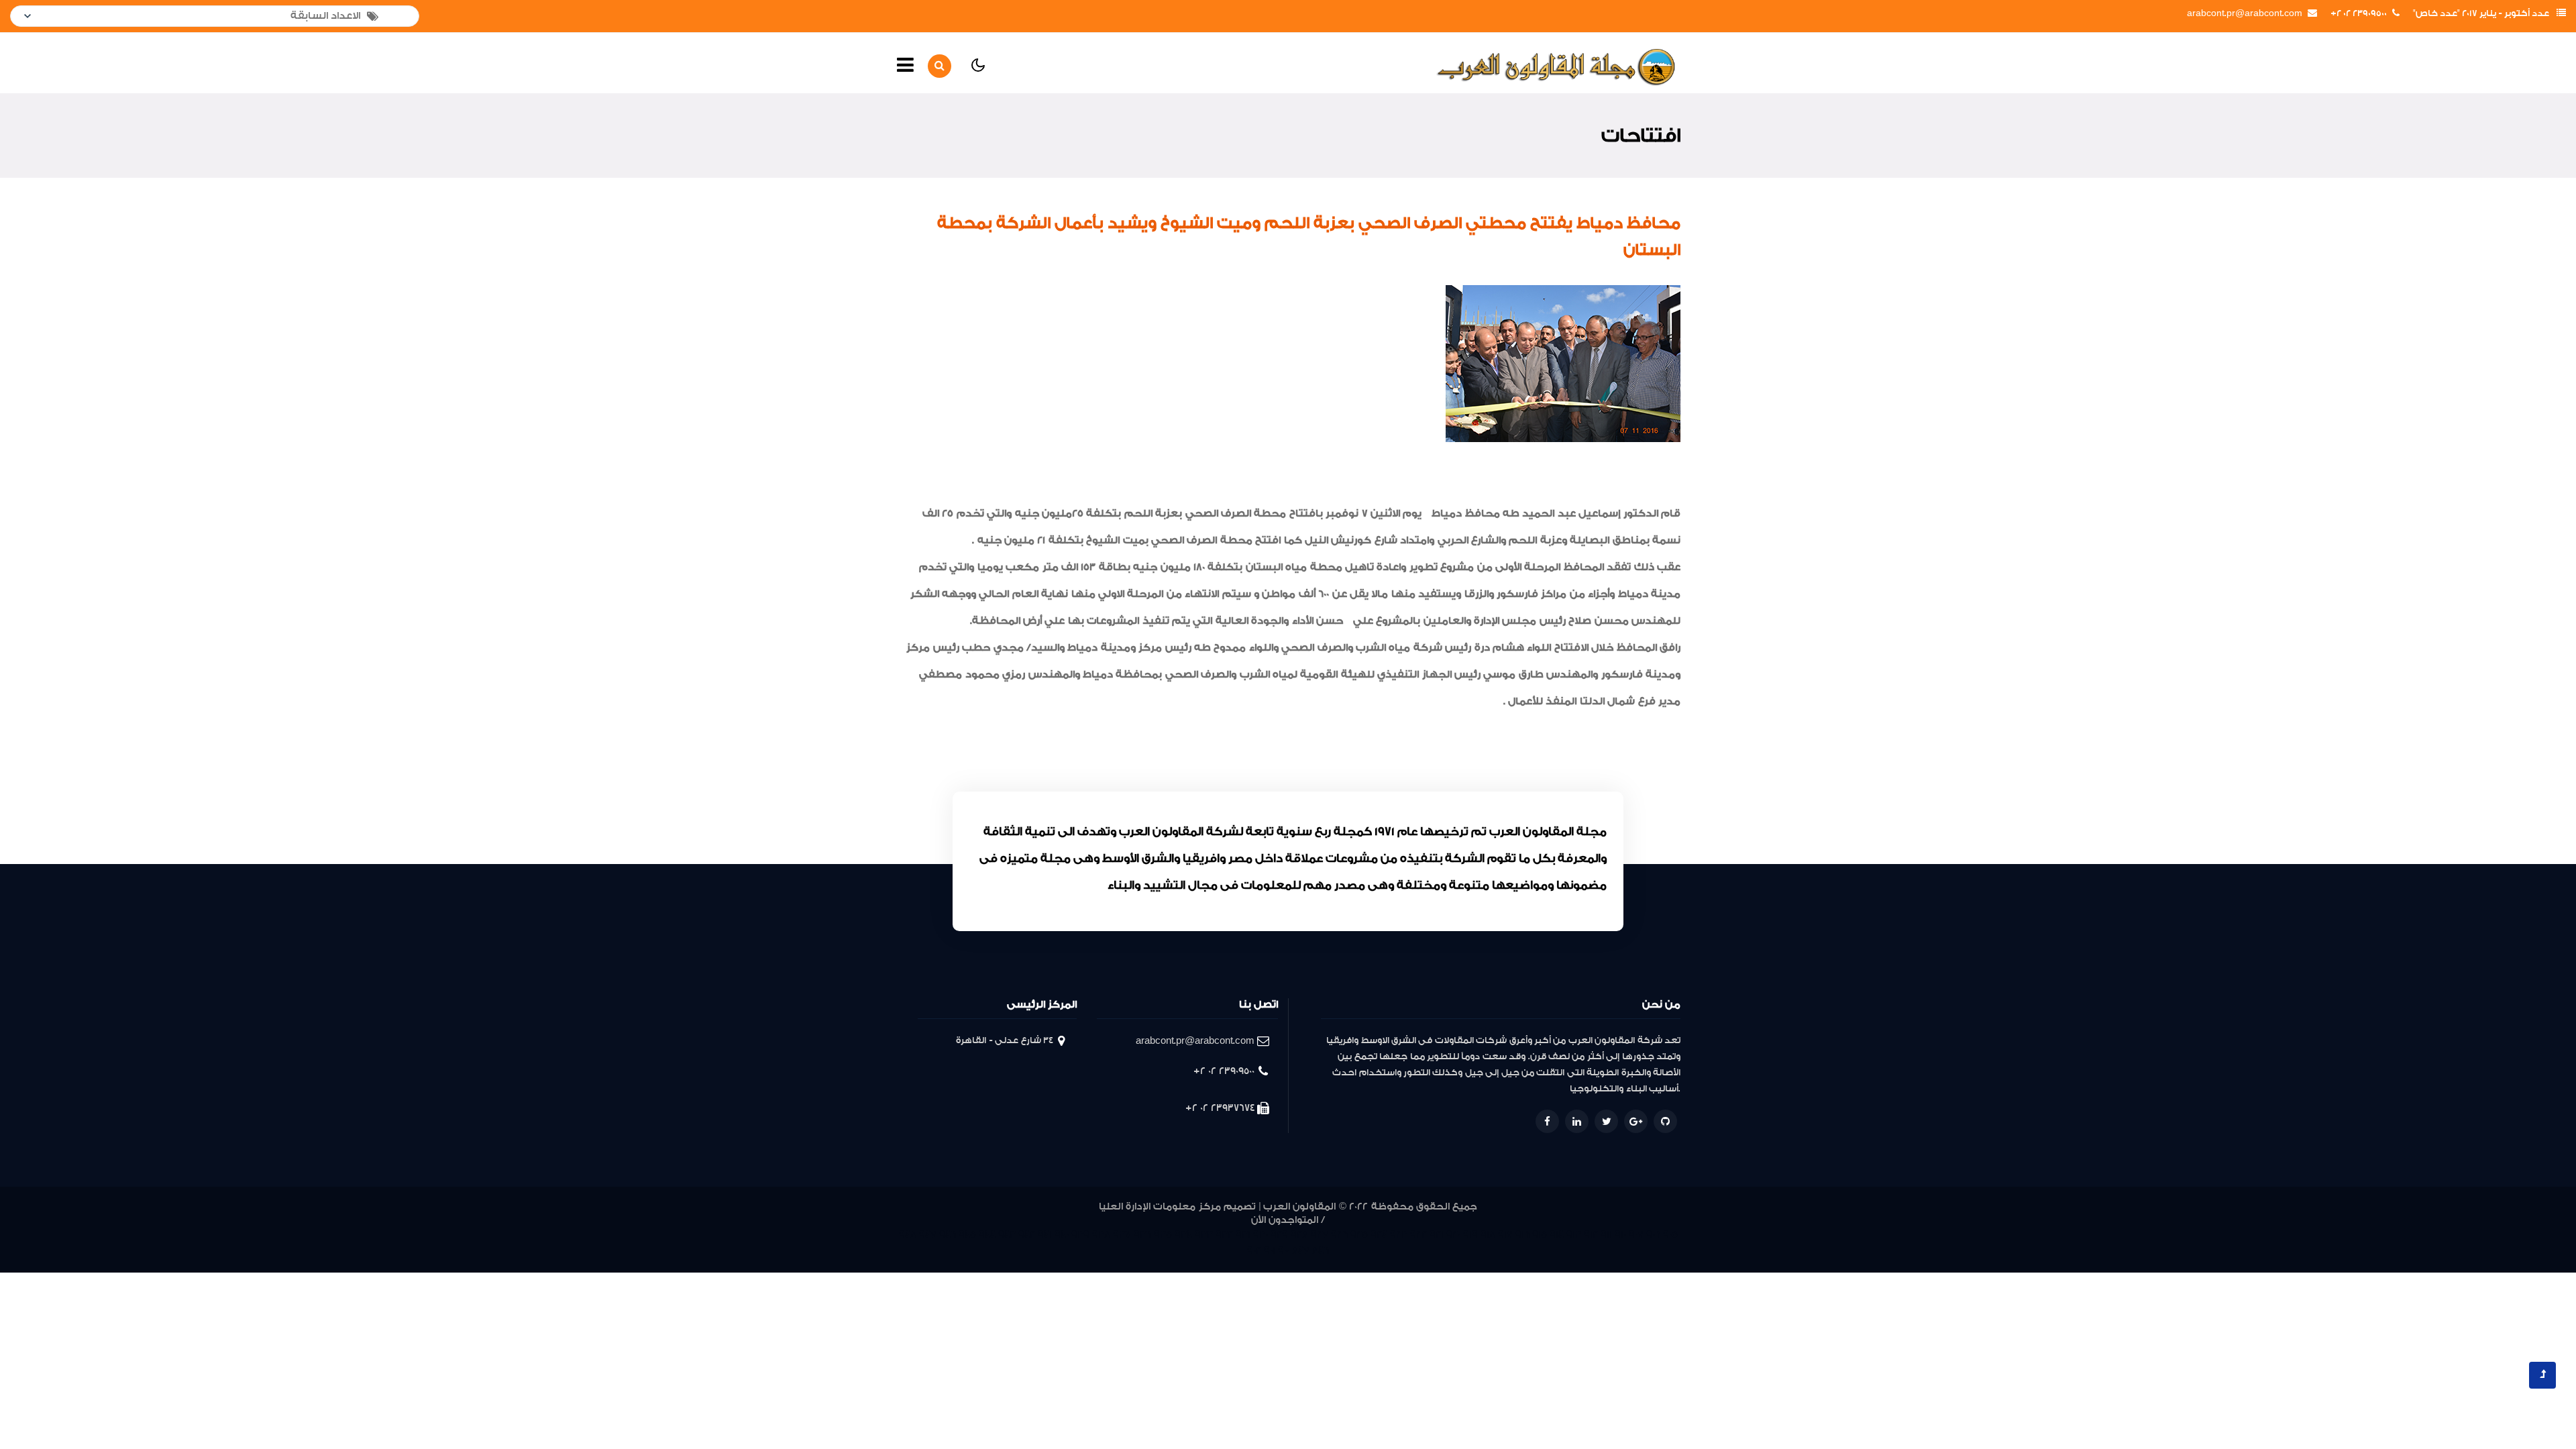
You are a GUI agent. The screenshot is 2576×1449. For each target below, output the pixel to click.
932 (1224, 1235)
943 (1007, 1235)
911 (1606, 1235)
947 (928, 1235)
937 (1122, 1235)
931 (1243, 1235)
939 (1080, 1235)
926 (1339, 1235)
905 (1670, 1235)
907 (1636, 1235)
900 (1284, 1251)
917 (1505, 1235)
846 (1321, 1251)
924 (1379, 1235)
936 (1142, 1235)
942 (1027, 1235)
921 (1437, 1235)
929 (1279, 1235)
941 (1045, 1235)
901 (1270, 1251)
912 (1591, 1235)
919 (1470, 1235)
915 (1540, 1235)
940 (1062, 1235)
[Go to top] (2542, 1375)
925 (1359, 1235)
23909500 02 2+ (2359, 13)
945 (967, 1235)
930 (1260, 1235)
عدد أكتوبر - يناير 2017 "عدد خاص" (2481, 13)
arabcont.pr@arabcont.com (2245, 13)
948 (908, 1235)
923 (1399, 1235)
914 (1557, 1235)
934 (1183, 1235)
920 (1453, 1235)
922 (1418, 1235)
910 (1620, 1235)
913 (1574, 1235)
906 (1653, 1235)
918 (1488, 1235)
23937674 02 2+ (1220, 1108)
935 (1163, 1235)
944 (987, 1235)
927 (1320, 1235)
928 (1299, 1235)
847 (1301, 1251)
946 (948, 1235)
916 (1522, 1235)
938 (1101, 1235)
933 (1204, 1235)
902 (1254, 1251)
